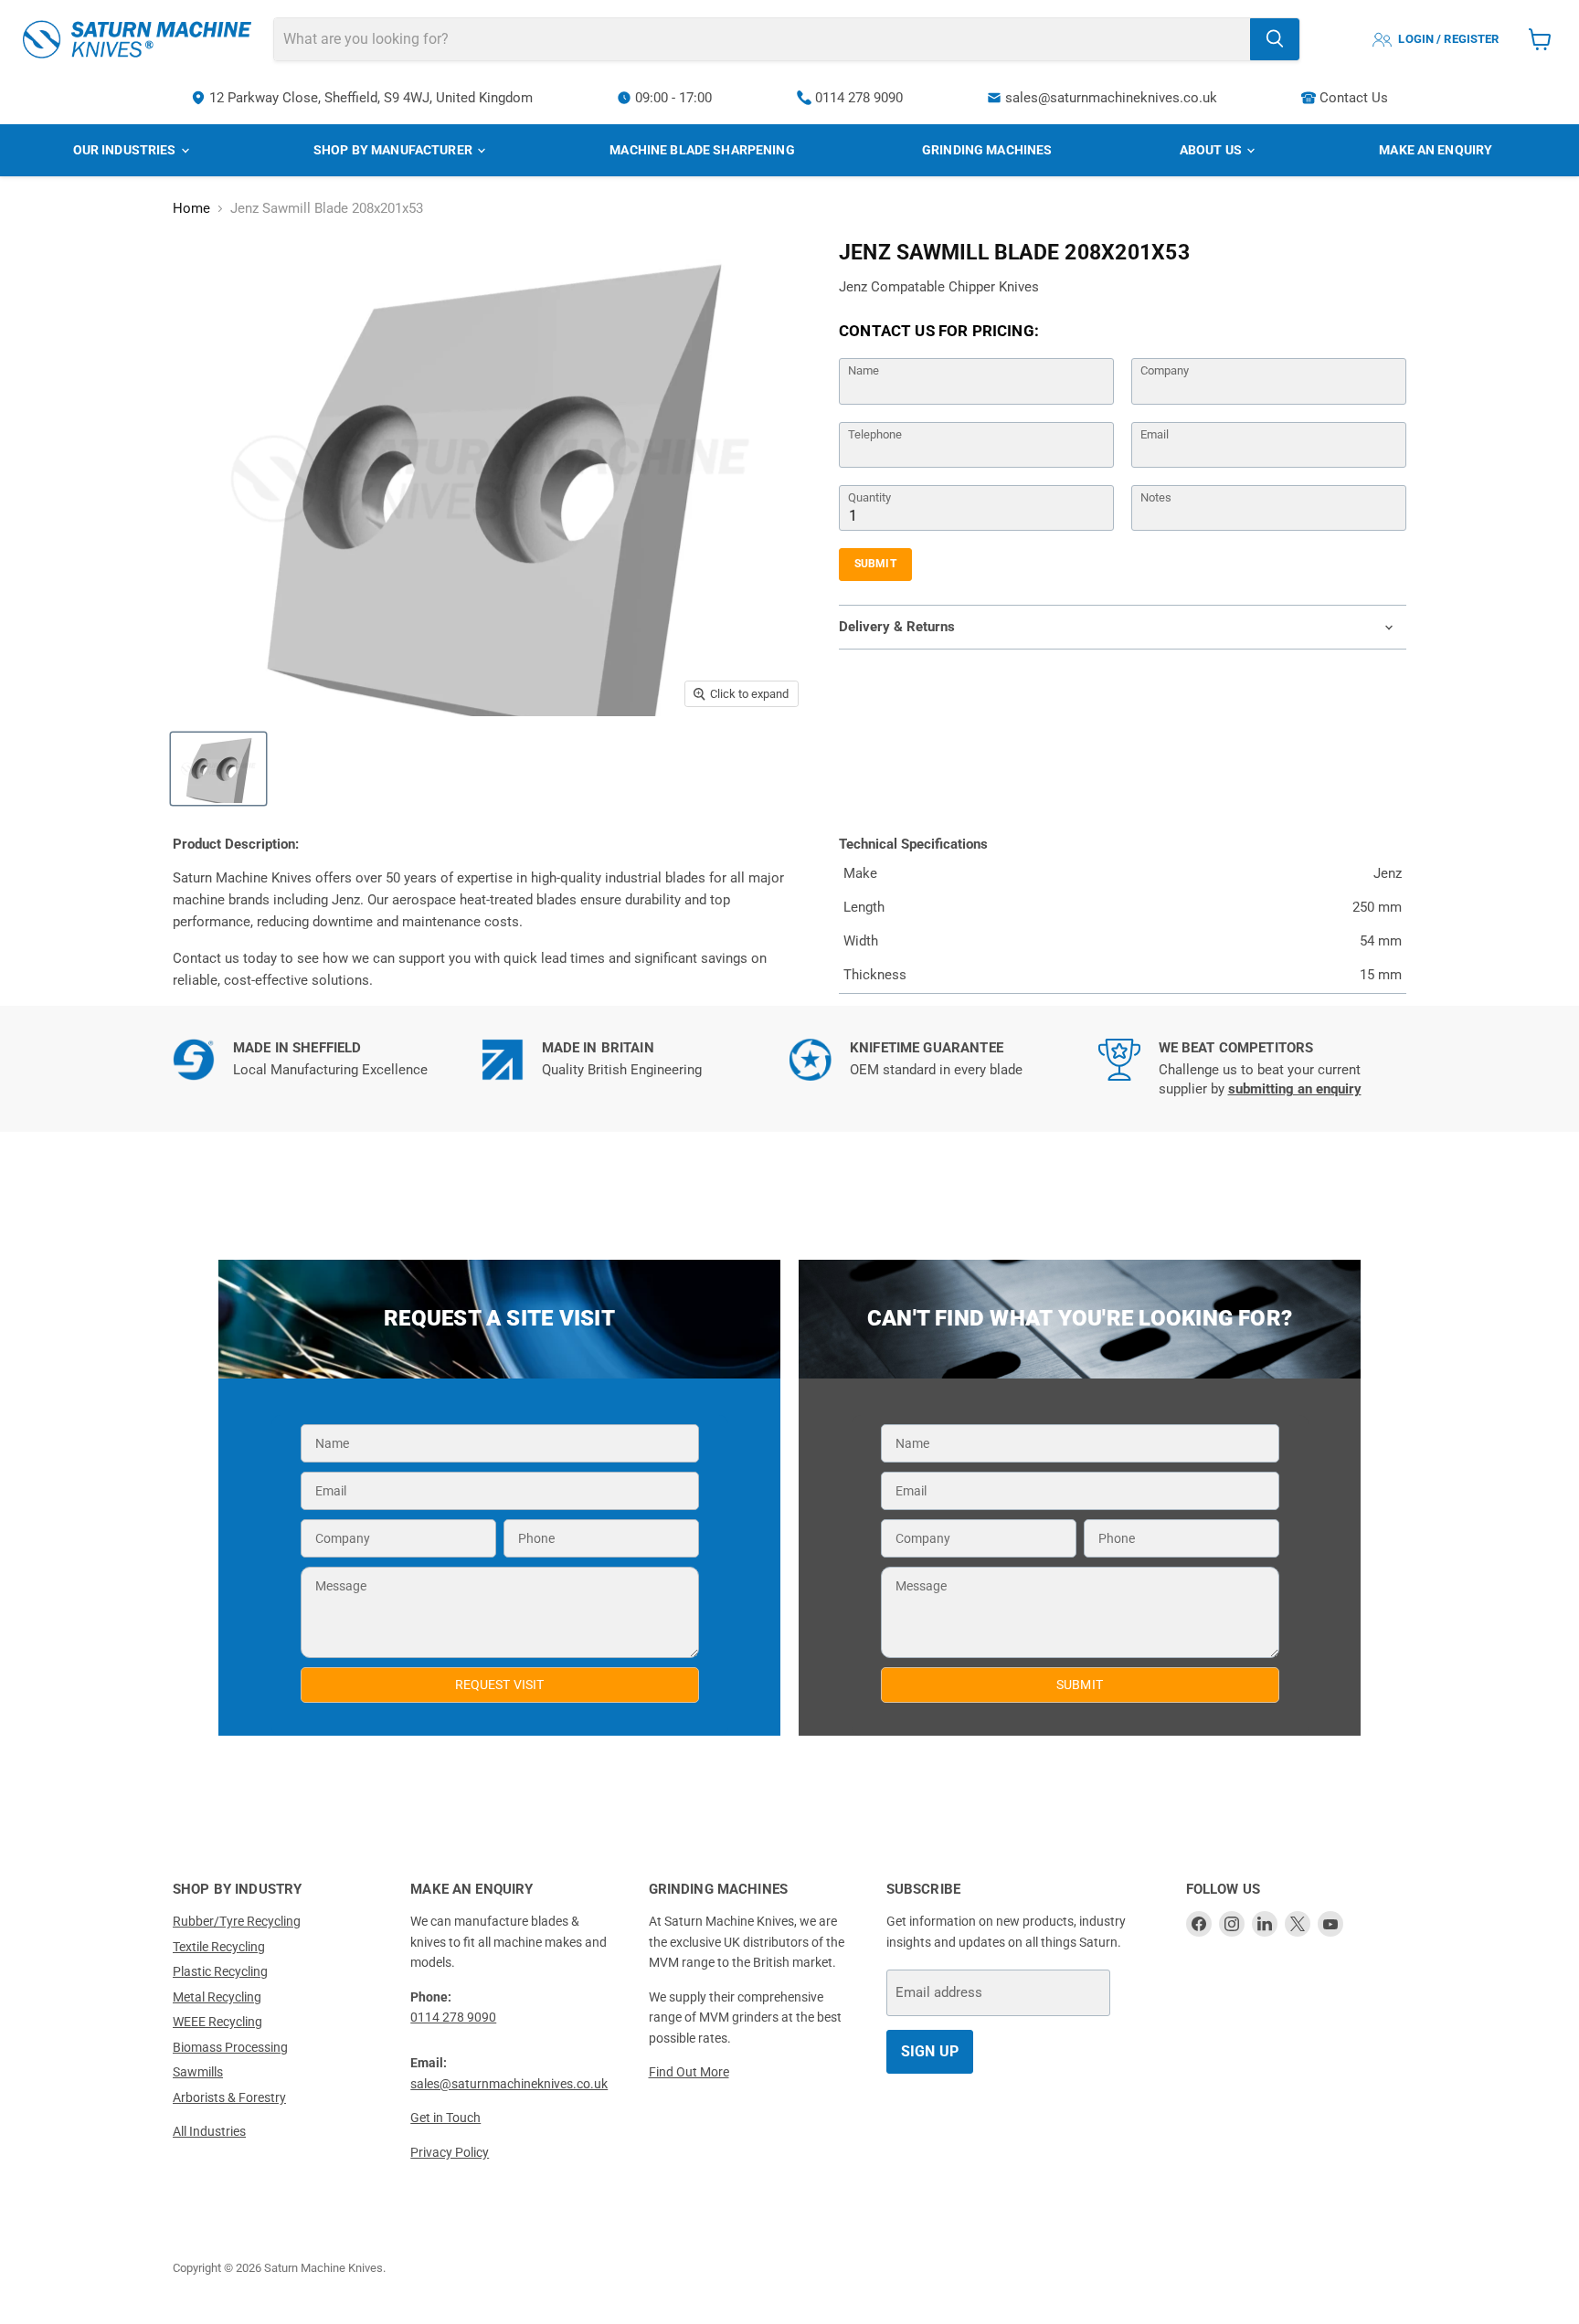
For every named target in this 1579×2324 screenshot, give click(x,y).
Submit (875, 564)
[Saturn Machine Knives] (137, 39)
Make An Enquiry (1436, 150)
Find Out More (689, 2072)
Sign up (930, 2051)
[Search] (1275, 39)
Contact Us (1354, 98)
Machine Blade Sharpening (702, 150)
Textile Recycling (219, 1947)
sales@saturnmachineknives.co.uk (1111, 98)
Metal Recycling (217, 1997)
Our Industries (126, 150)
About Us (1212, 150)
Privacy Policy (450, 2152)
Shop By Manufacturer (394, 150)
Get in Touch (445, 2118)
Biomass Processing (230, 2047)
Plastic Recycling (220, 1971)
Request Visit (500, 1685)
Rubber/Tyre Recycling (237, 1921)
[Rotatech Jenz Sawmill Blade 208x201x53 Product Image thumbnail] (218, 769)
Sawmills (198, 2072)
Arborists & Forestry (229, 2097)
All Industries (209, 2131)
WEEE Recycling (217, 2022)
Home (191, 209)
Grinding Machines (987, 150)
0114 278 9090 (859, 98)
